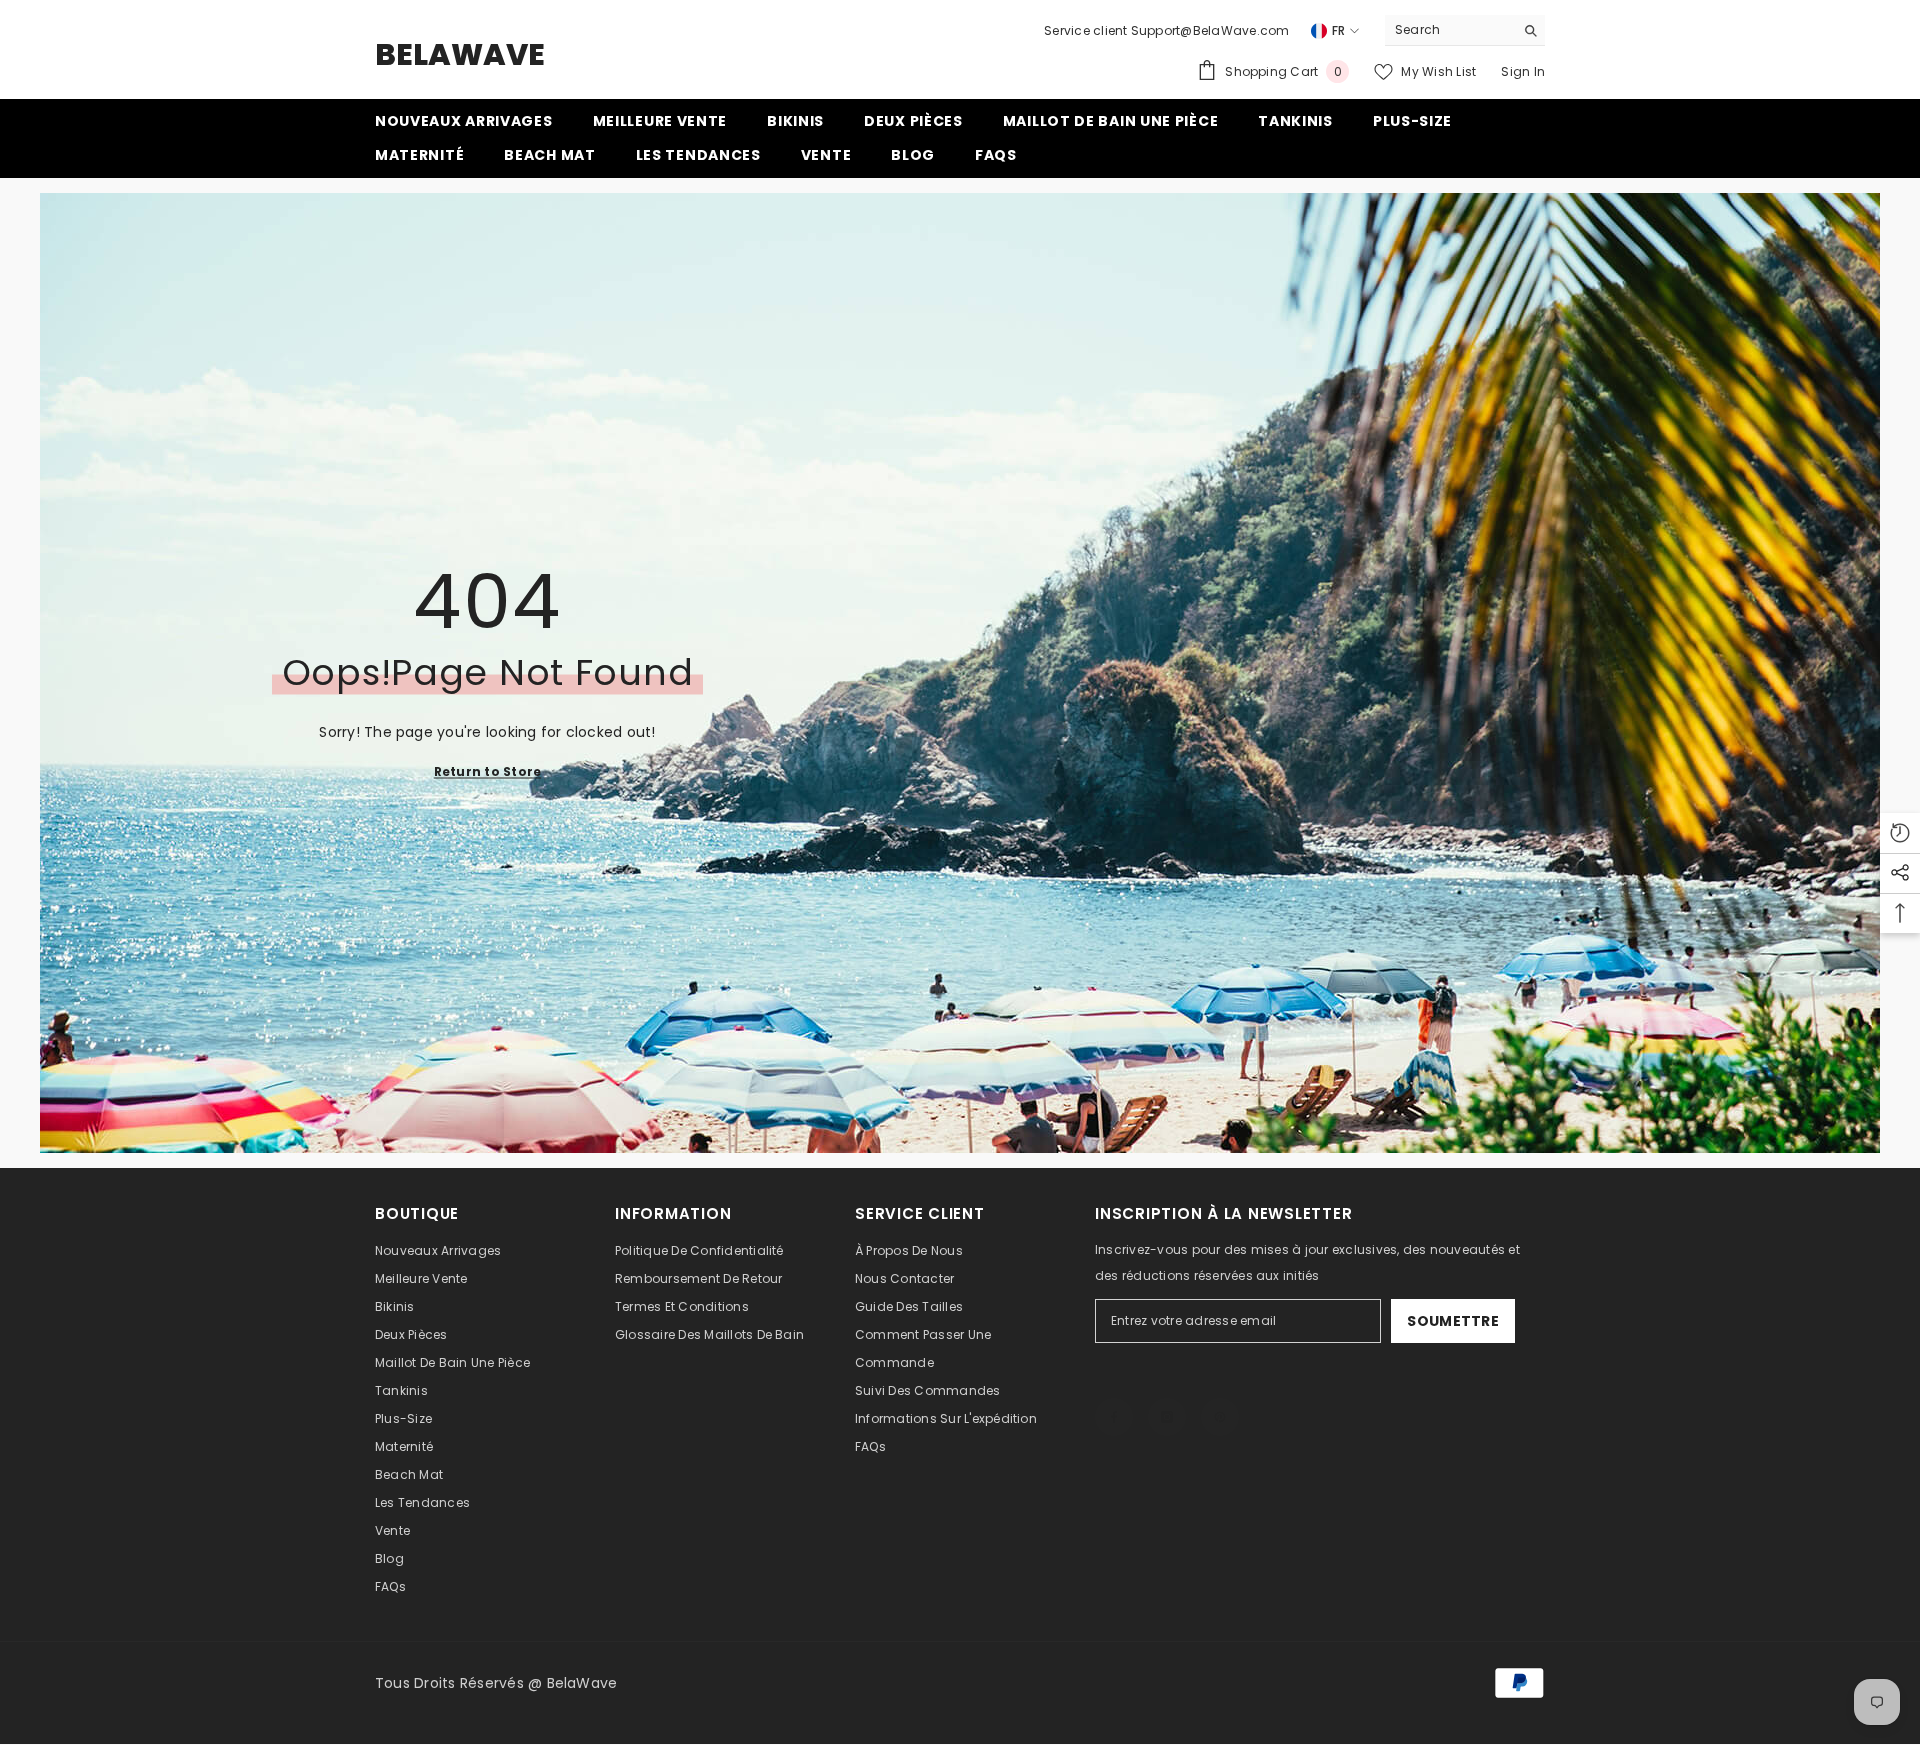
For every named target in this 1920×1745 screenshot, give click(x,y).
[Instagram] (1167, 1397)
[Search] (1465, 30)
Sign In (1523, 71)
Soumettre (1453, 1321)
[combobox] (1449, 30)
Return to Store (488, 771)
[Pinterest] (1220, 1397)
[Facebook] (1114, 1397)
